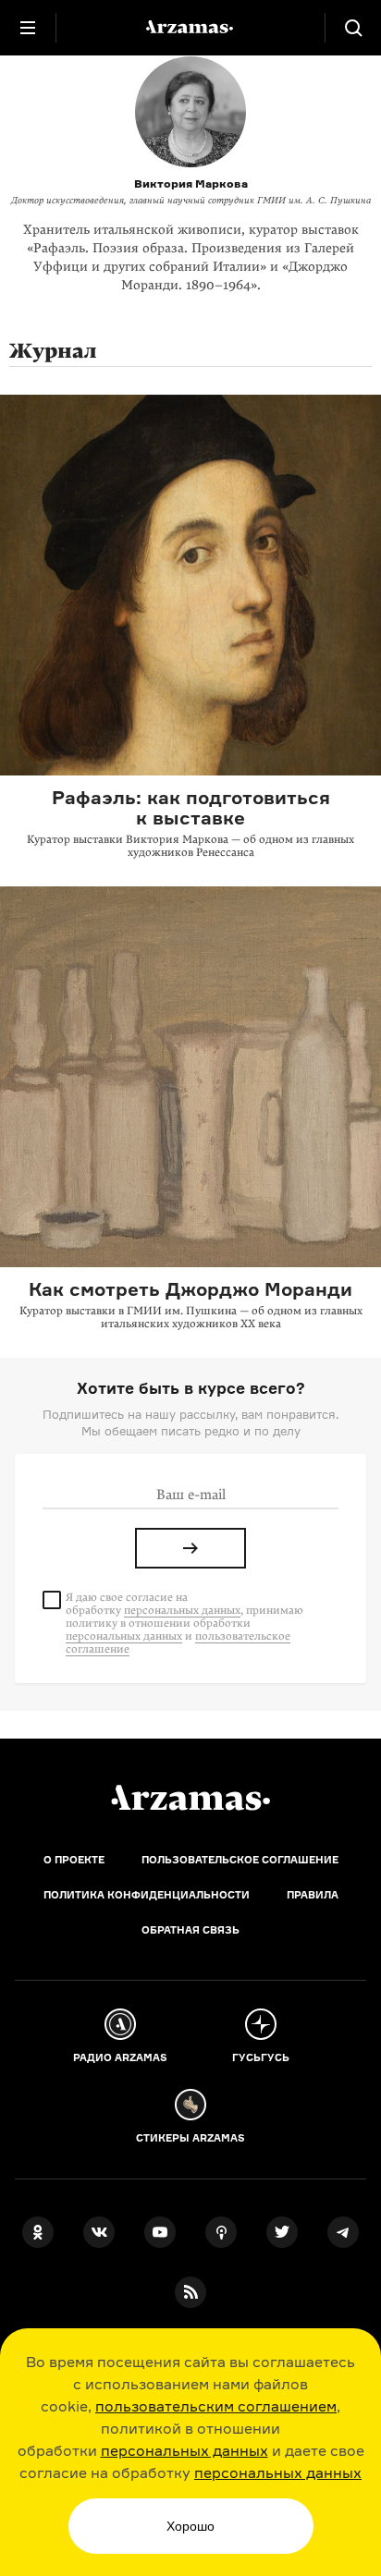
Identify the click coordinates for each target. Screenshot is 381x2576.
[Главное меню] (28, 28)
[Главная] (190, 1798)
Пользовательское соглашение (240, 1860)
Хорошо (190, 2526)
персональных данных (184, 2450)
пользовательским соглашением (216, 2406)
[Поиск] (353, 28)
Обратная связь (190, 1930)
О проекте (74, 1860)
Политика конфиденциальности (147, 1895)
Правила (313, 1895)
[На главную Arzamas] (190, 28)
